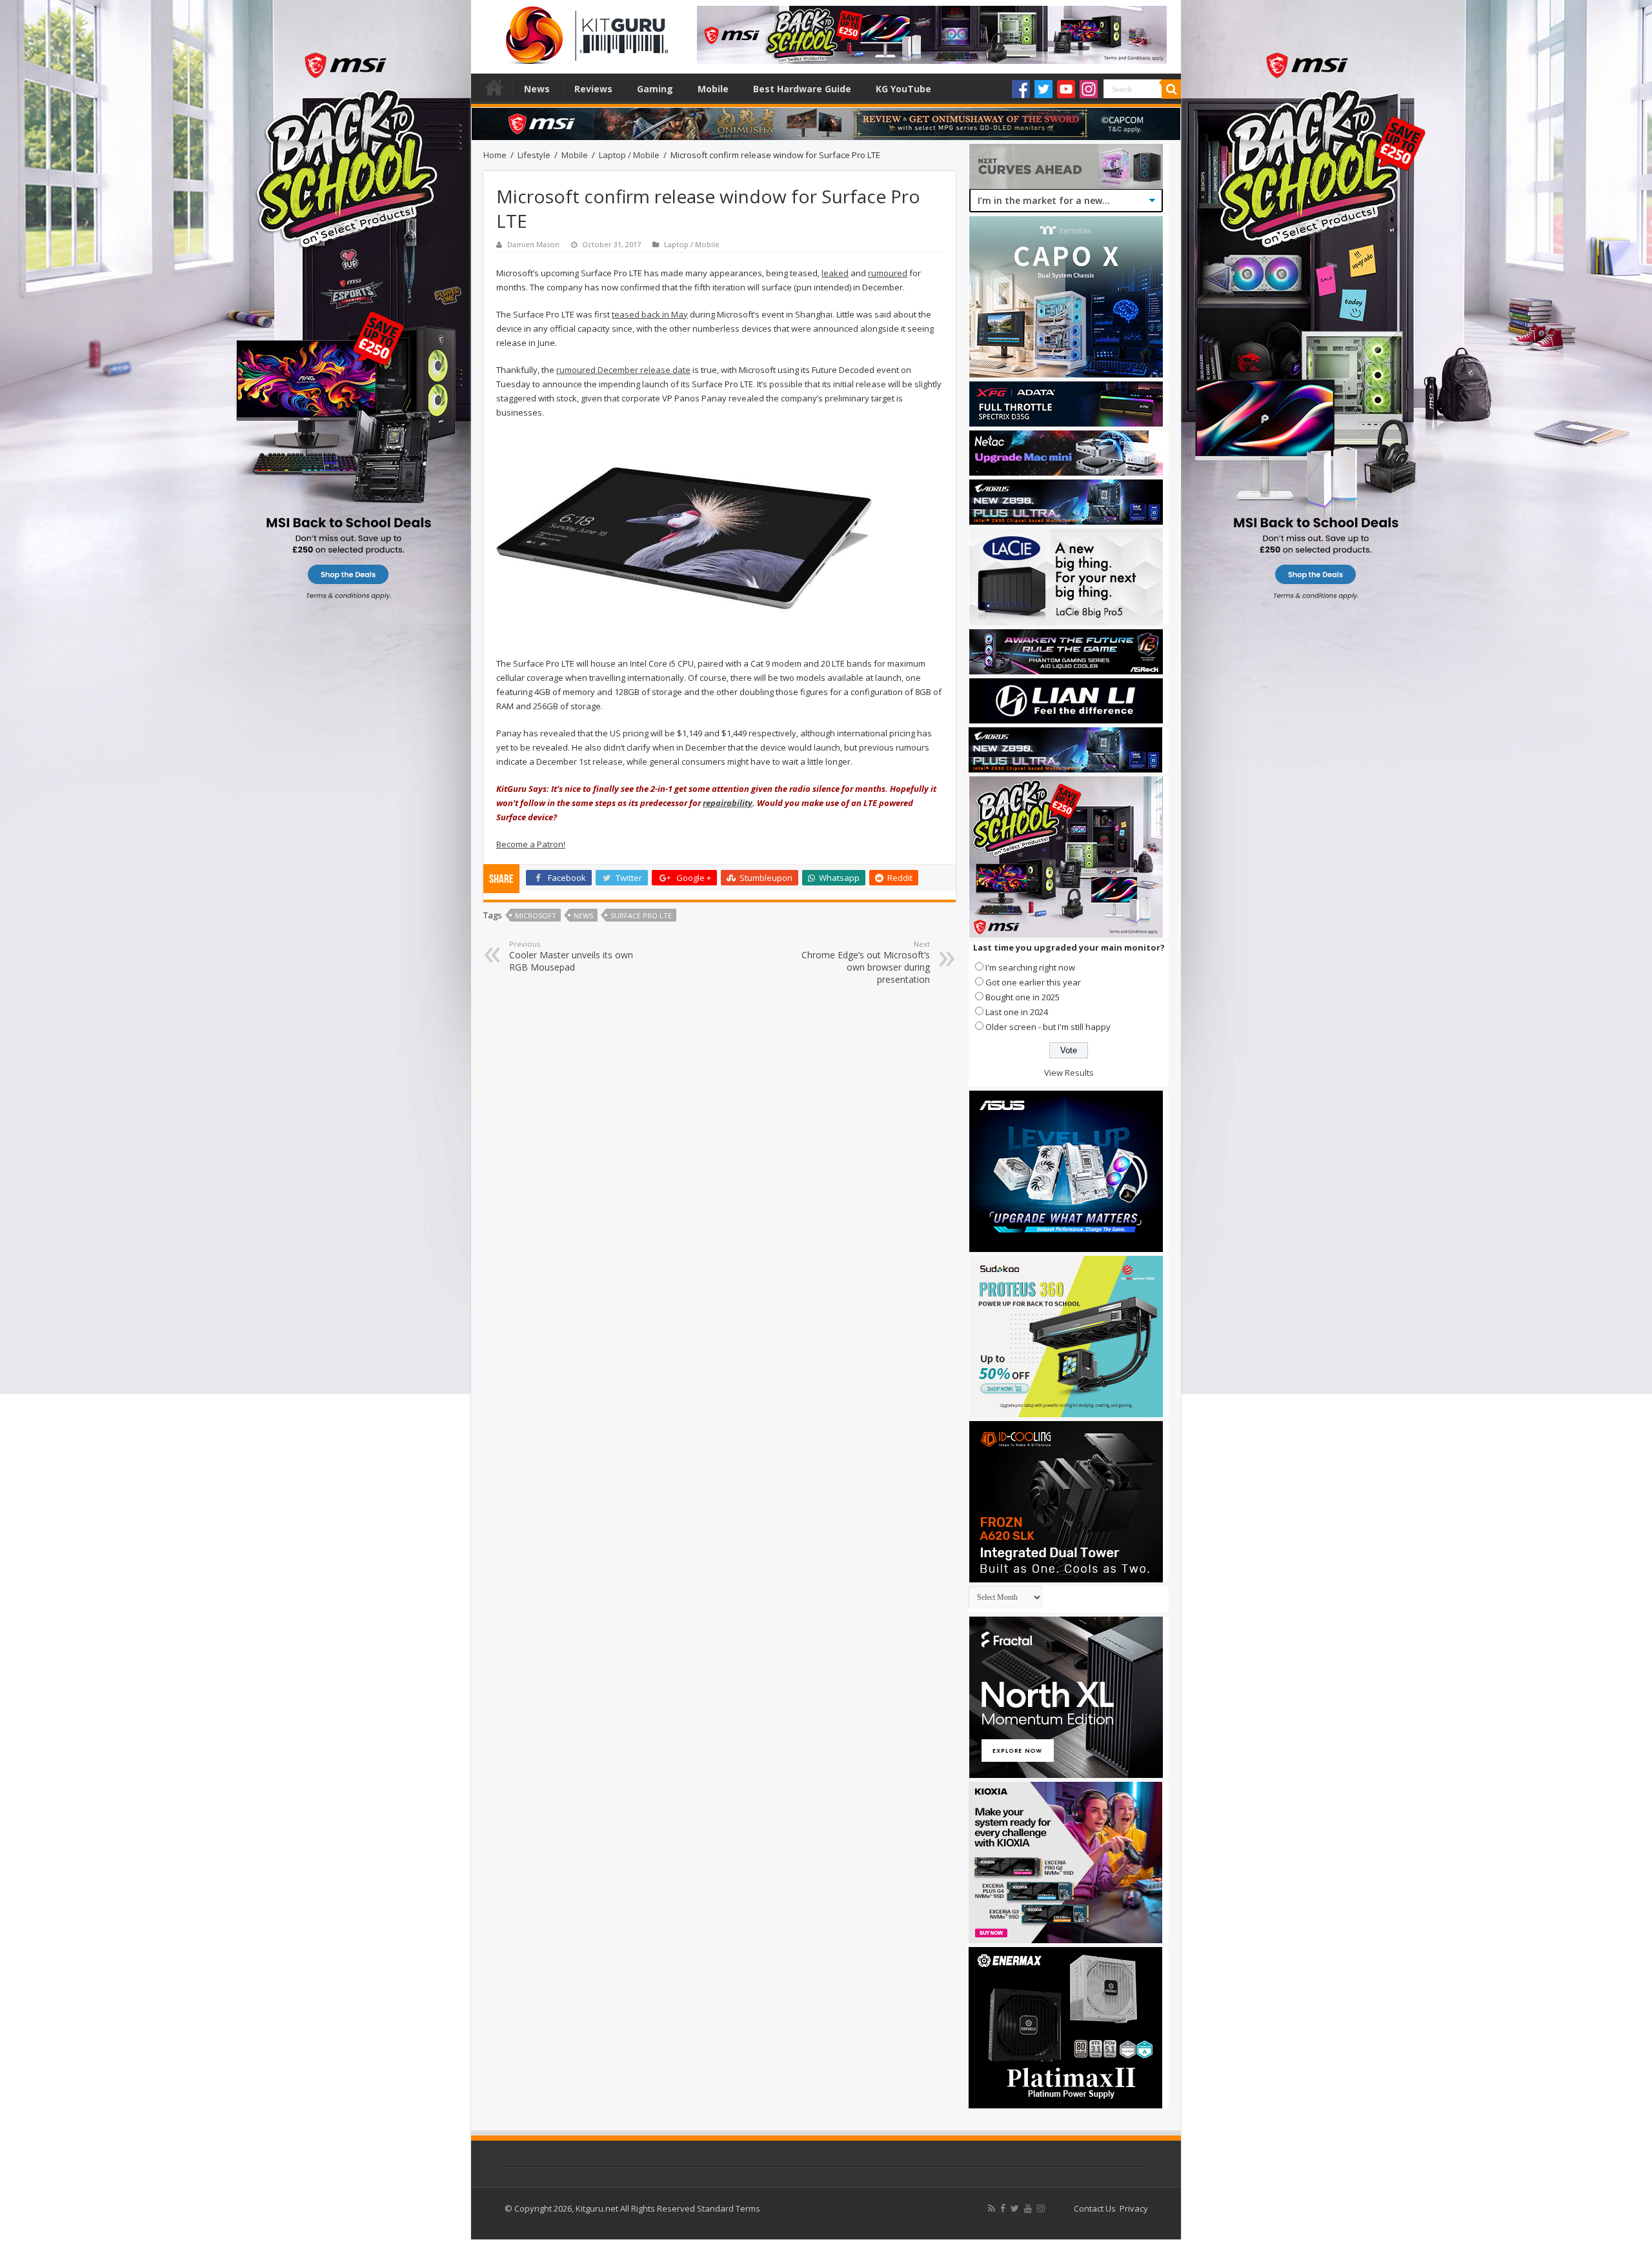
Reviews (593, 89)
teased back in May (650, 314)
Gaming (655, 89)
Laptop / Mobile (629, 155)
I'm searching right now (1030, 967)
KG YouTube (903, 89)
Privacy (1134, 2208)
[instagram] (1041, 2208)
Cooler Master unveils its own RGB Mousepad (571, 956)
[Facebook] (1021, 89)
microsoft (536, 915)
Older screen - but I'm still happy (1048, 1027)
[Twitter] (1043, 89)
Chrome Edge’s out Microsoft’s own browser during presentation (866, 962)
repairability (728, 803)
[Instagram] (1089, 89)
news (583, 915)
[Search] (1171, 89)
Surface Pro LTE (641, 915)
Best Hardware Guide (802, 89)
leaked (835, 273)
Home (494, 87)
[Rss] (992, 2208)
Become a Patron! (531, 844)
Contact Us (1095, 2208)
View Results (1069, 1073)
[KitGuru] (584, 31)
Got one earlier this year (1033, 982)
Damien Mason (533, 244)
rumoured (888, 273)
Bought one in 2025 (1022, 997)
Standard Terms (729, 2208)
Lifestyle (534, 155)
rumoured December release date (623, 370)
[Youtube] (1066, 89)
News (537, 89)
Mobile (713, 89)
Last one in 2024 (1017, 1012)
